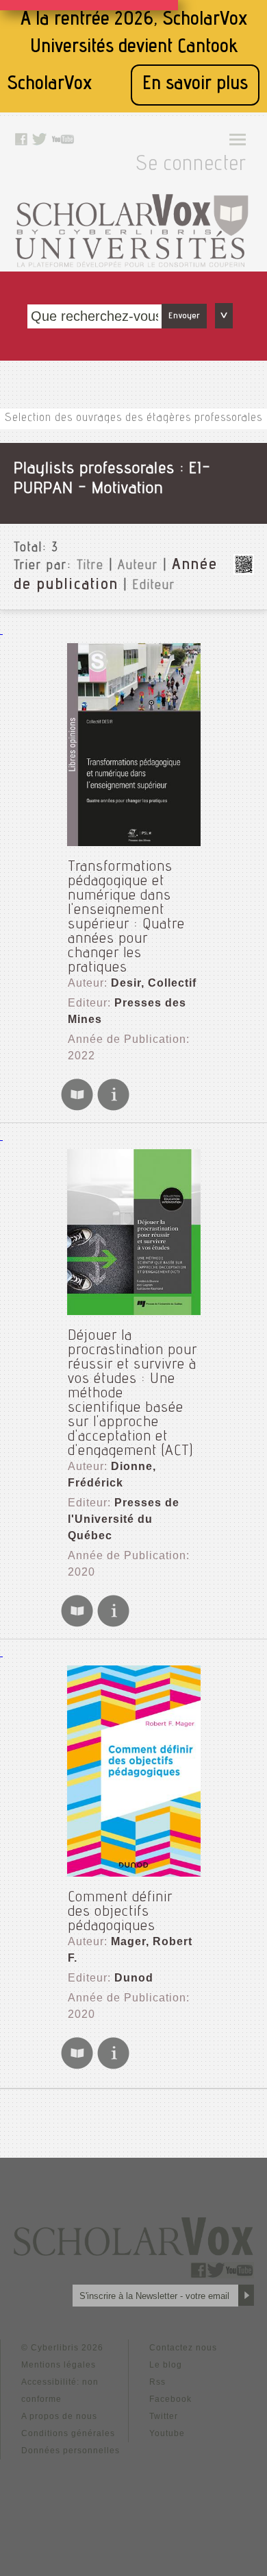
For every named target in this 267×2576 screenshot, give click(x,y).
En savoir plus (195, 85)
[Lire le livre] (77, 1108)
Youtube (167, 2433)
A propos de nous (59, 2416)
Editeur (154, 586)
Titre (90, 566)
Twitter (164, 2416)
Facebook (170, 2399)
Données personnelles (71, 2451)
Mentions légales (59, 2365)
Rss (157, 2382)
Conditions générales (68, 2433)
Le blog (166, 2365)
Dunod (134, 1978)
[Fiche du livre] (113, 1108)
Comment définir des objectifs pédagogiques (120, 1912)
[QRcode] (244, 571)
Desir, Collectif (154, 983)
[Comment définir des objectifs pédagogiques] (133, 1771)
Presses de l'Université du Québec (124, 1519)
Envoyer (184, 316)
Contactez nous (183, 2348)
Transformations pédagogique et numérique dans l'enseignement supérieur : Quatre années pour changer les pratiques (126, 918)
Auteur (138, 566)
